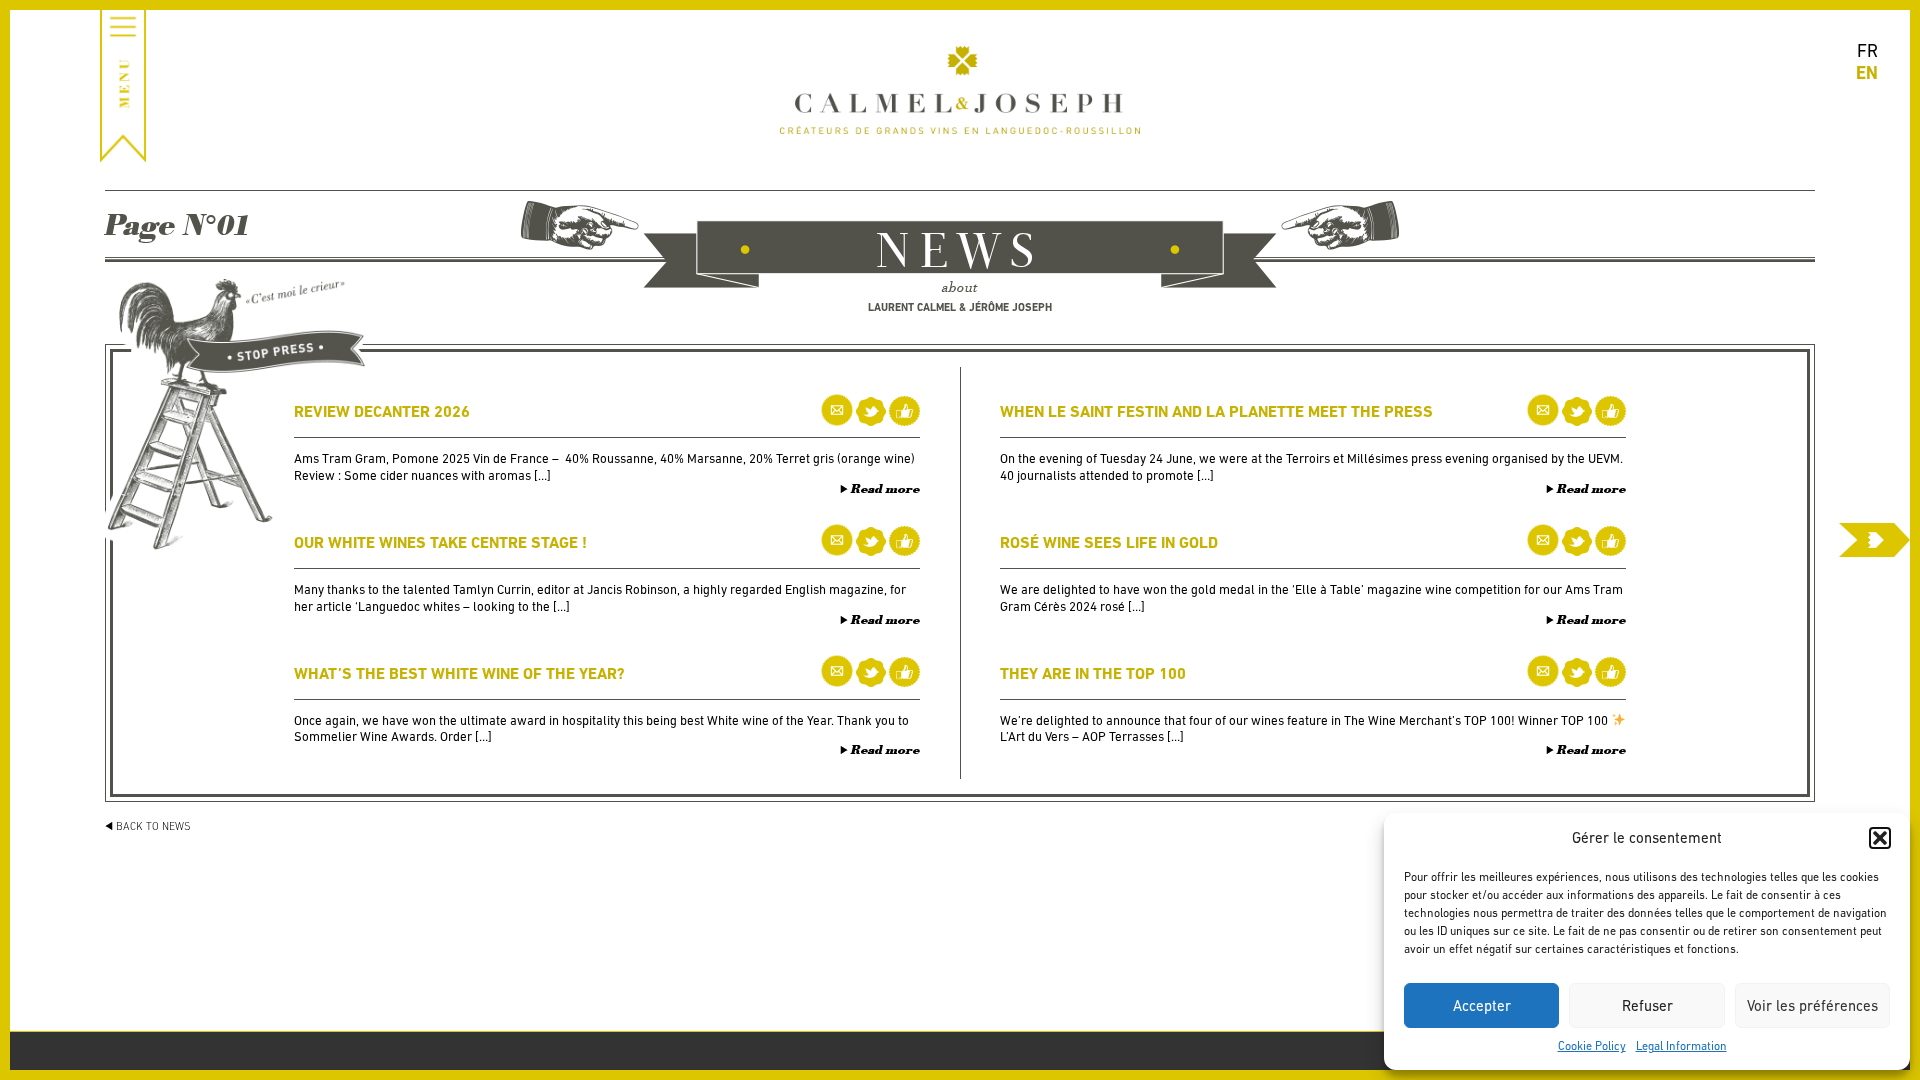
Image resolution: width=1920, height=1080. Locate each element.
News (960, 254)
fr (1867, 50)
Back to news (153, 826)
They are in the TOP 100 (1093, 673)
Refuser (1647, 1005)
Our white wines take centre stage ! (440, 542)
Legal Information (1681, 1046)
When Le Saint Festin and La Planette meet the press (1216, 411)
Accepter (1482, 1005)
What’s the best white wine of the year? (459, 673)
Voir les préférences (1812, 1005)
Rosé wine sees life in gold (1109, 542)
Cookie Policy (1592, 1046)
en (1867, 72)
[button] (1880, 838)
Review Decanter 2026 (382, 411)
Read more (885, 489)
